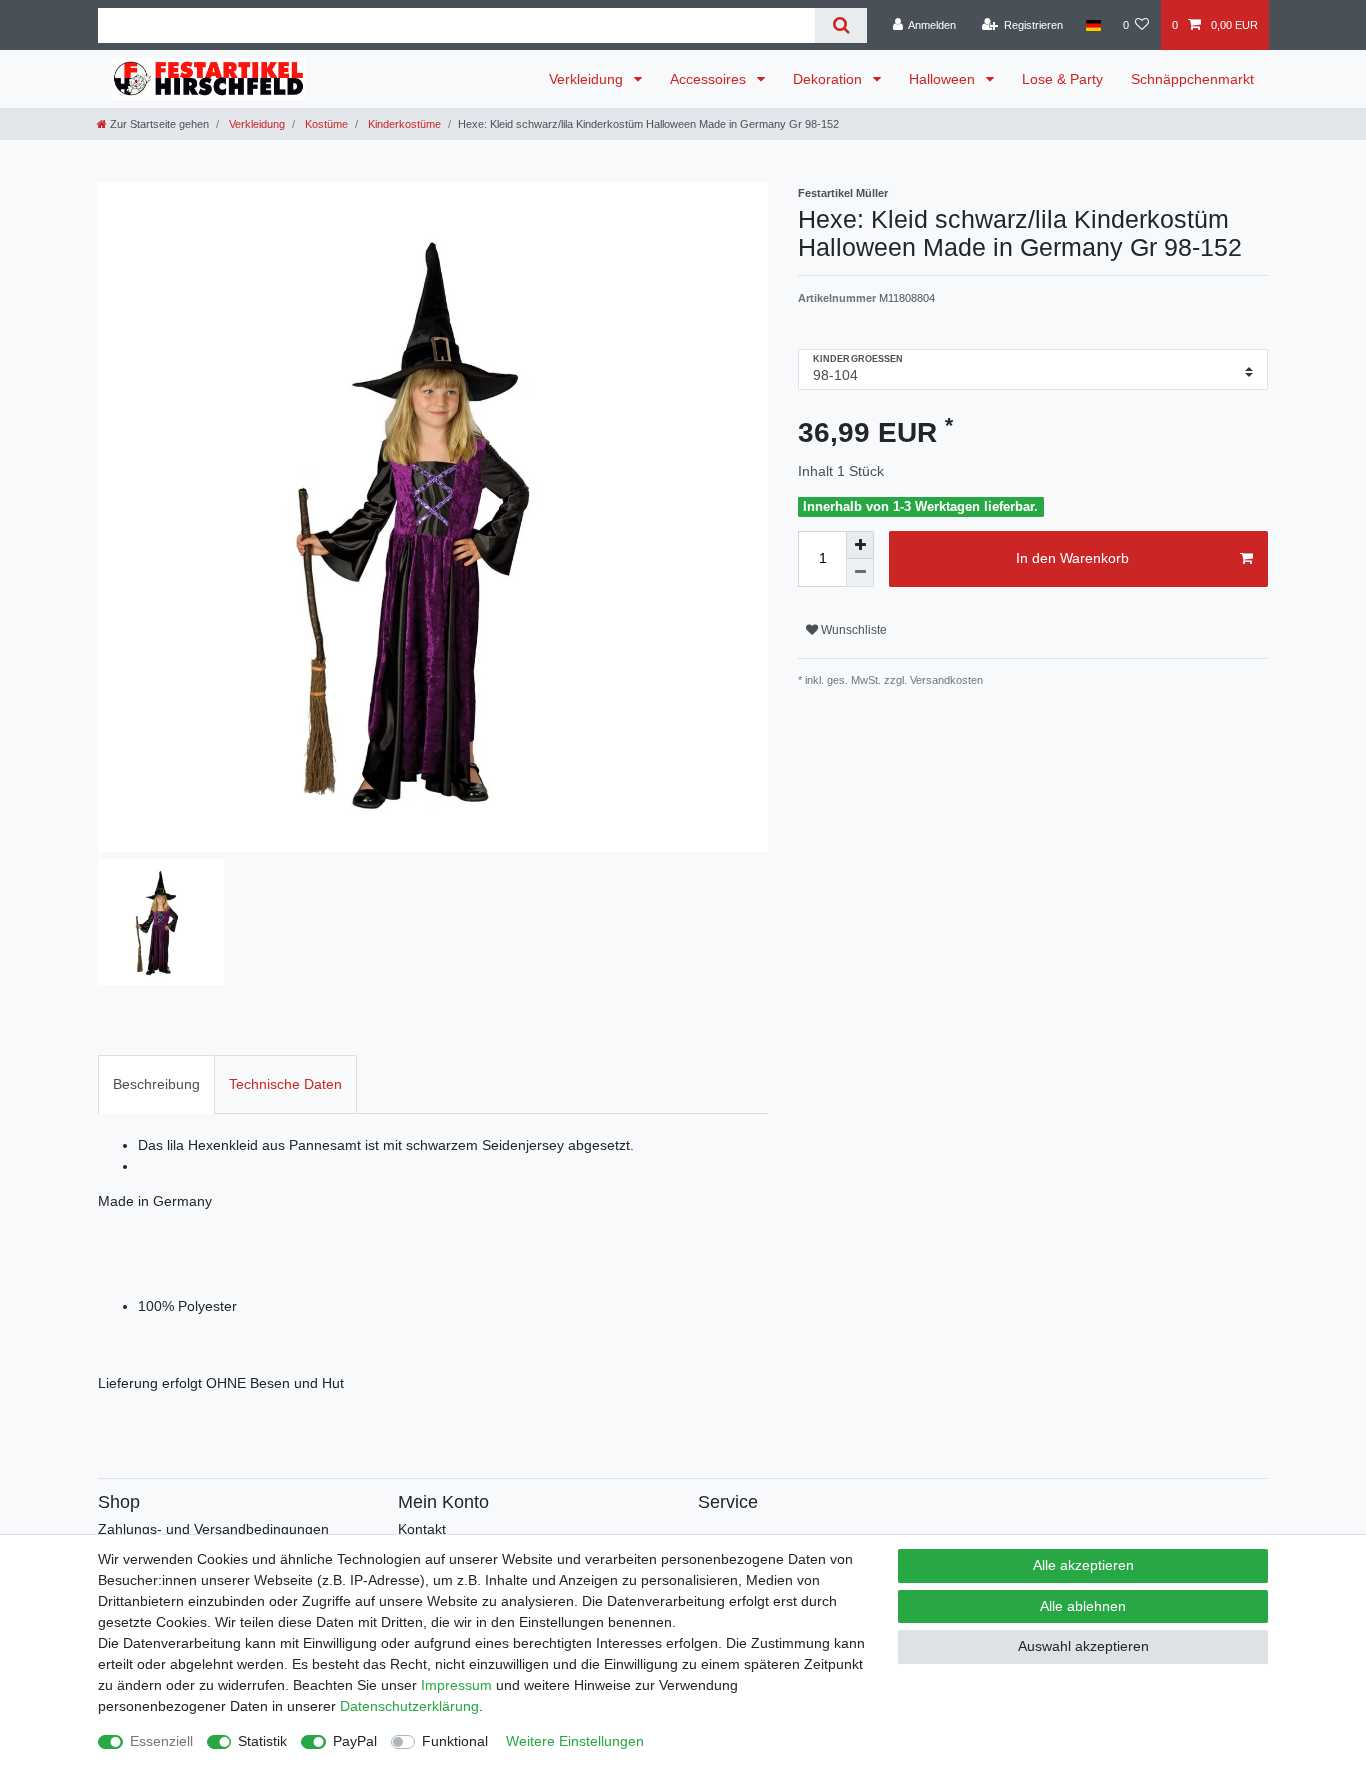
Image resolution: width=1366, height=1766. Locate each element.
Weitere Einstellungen (575, 1741)
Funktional (455, 1741)
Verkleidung (588, 79)
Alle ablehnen (1083, 1606)
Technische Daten (285, 1084)
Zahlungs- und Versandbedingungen (213, 1529)
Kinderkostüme (403, 124)
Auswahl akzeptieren (1083, 1646)
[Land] (1092, 25)
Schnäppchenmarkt (1192, 79)
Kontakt (422, 1529)
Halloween (944, 79)
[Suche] (840, 25)
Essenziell (161, 1741)
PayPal (355, 1741)
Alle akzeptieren (1083, 1565)
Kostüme (325, 124)
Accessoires (710, 79)
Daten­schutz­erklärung (409, 1706)
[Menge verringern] (860, 573)
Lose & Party (1062, 79)
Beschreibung (156, 1084)
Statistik (262, 1741)
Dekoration (829, 79)
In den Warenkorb (1072, 558)
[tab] (156, 1084)
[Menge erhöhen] (860, 545)
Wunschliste (852, 630)
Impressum (456, 1685)
